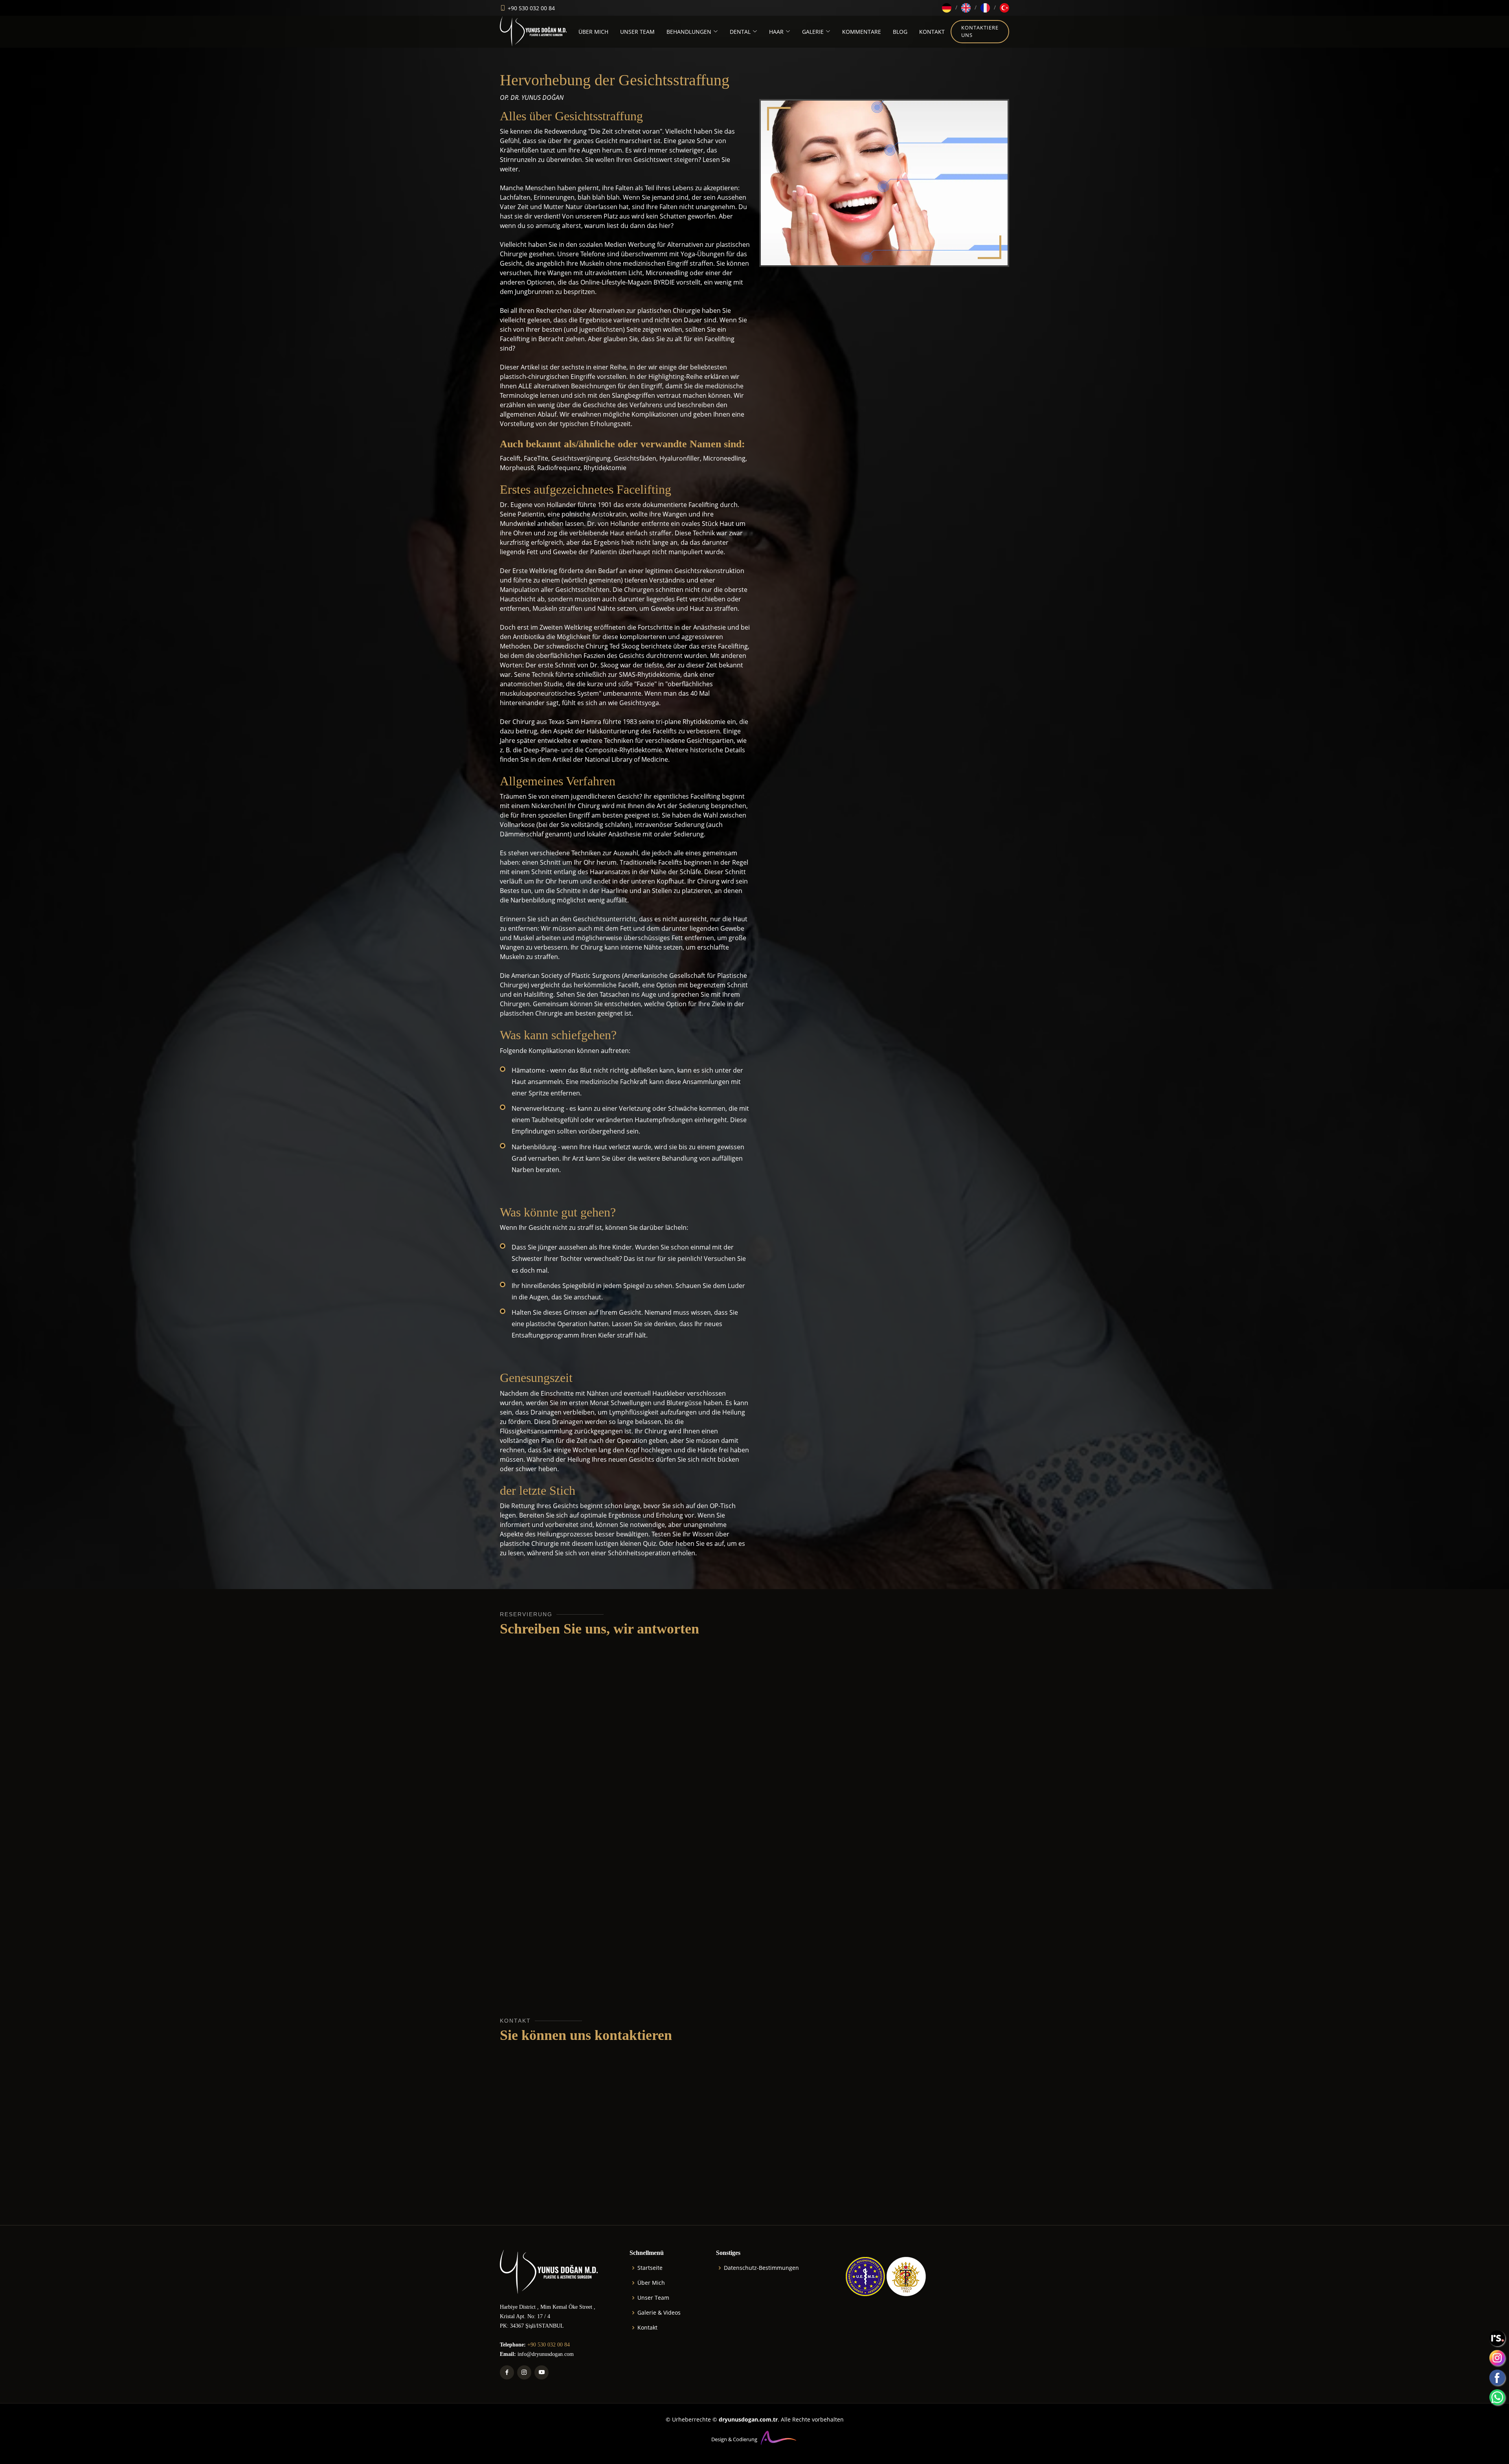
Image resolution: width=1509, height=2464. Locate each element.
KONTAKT (932, 32)
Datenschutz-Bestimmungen (761, 2268)
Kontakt (647, 2328)
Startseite (650, 2268)
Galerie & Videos (659, 2313)
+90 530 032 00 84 (531, 8)
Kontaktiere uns (980, 31)
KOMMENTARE (862, 32)
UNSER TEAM (637, 32)
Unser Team (653, 2298)
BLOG (900, 32)
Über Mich (651, 2283)
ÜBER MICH (593, 32)
